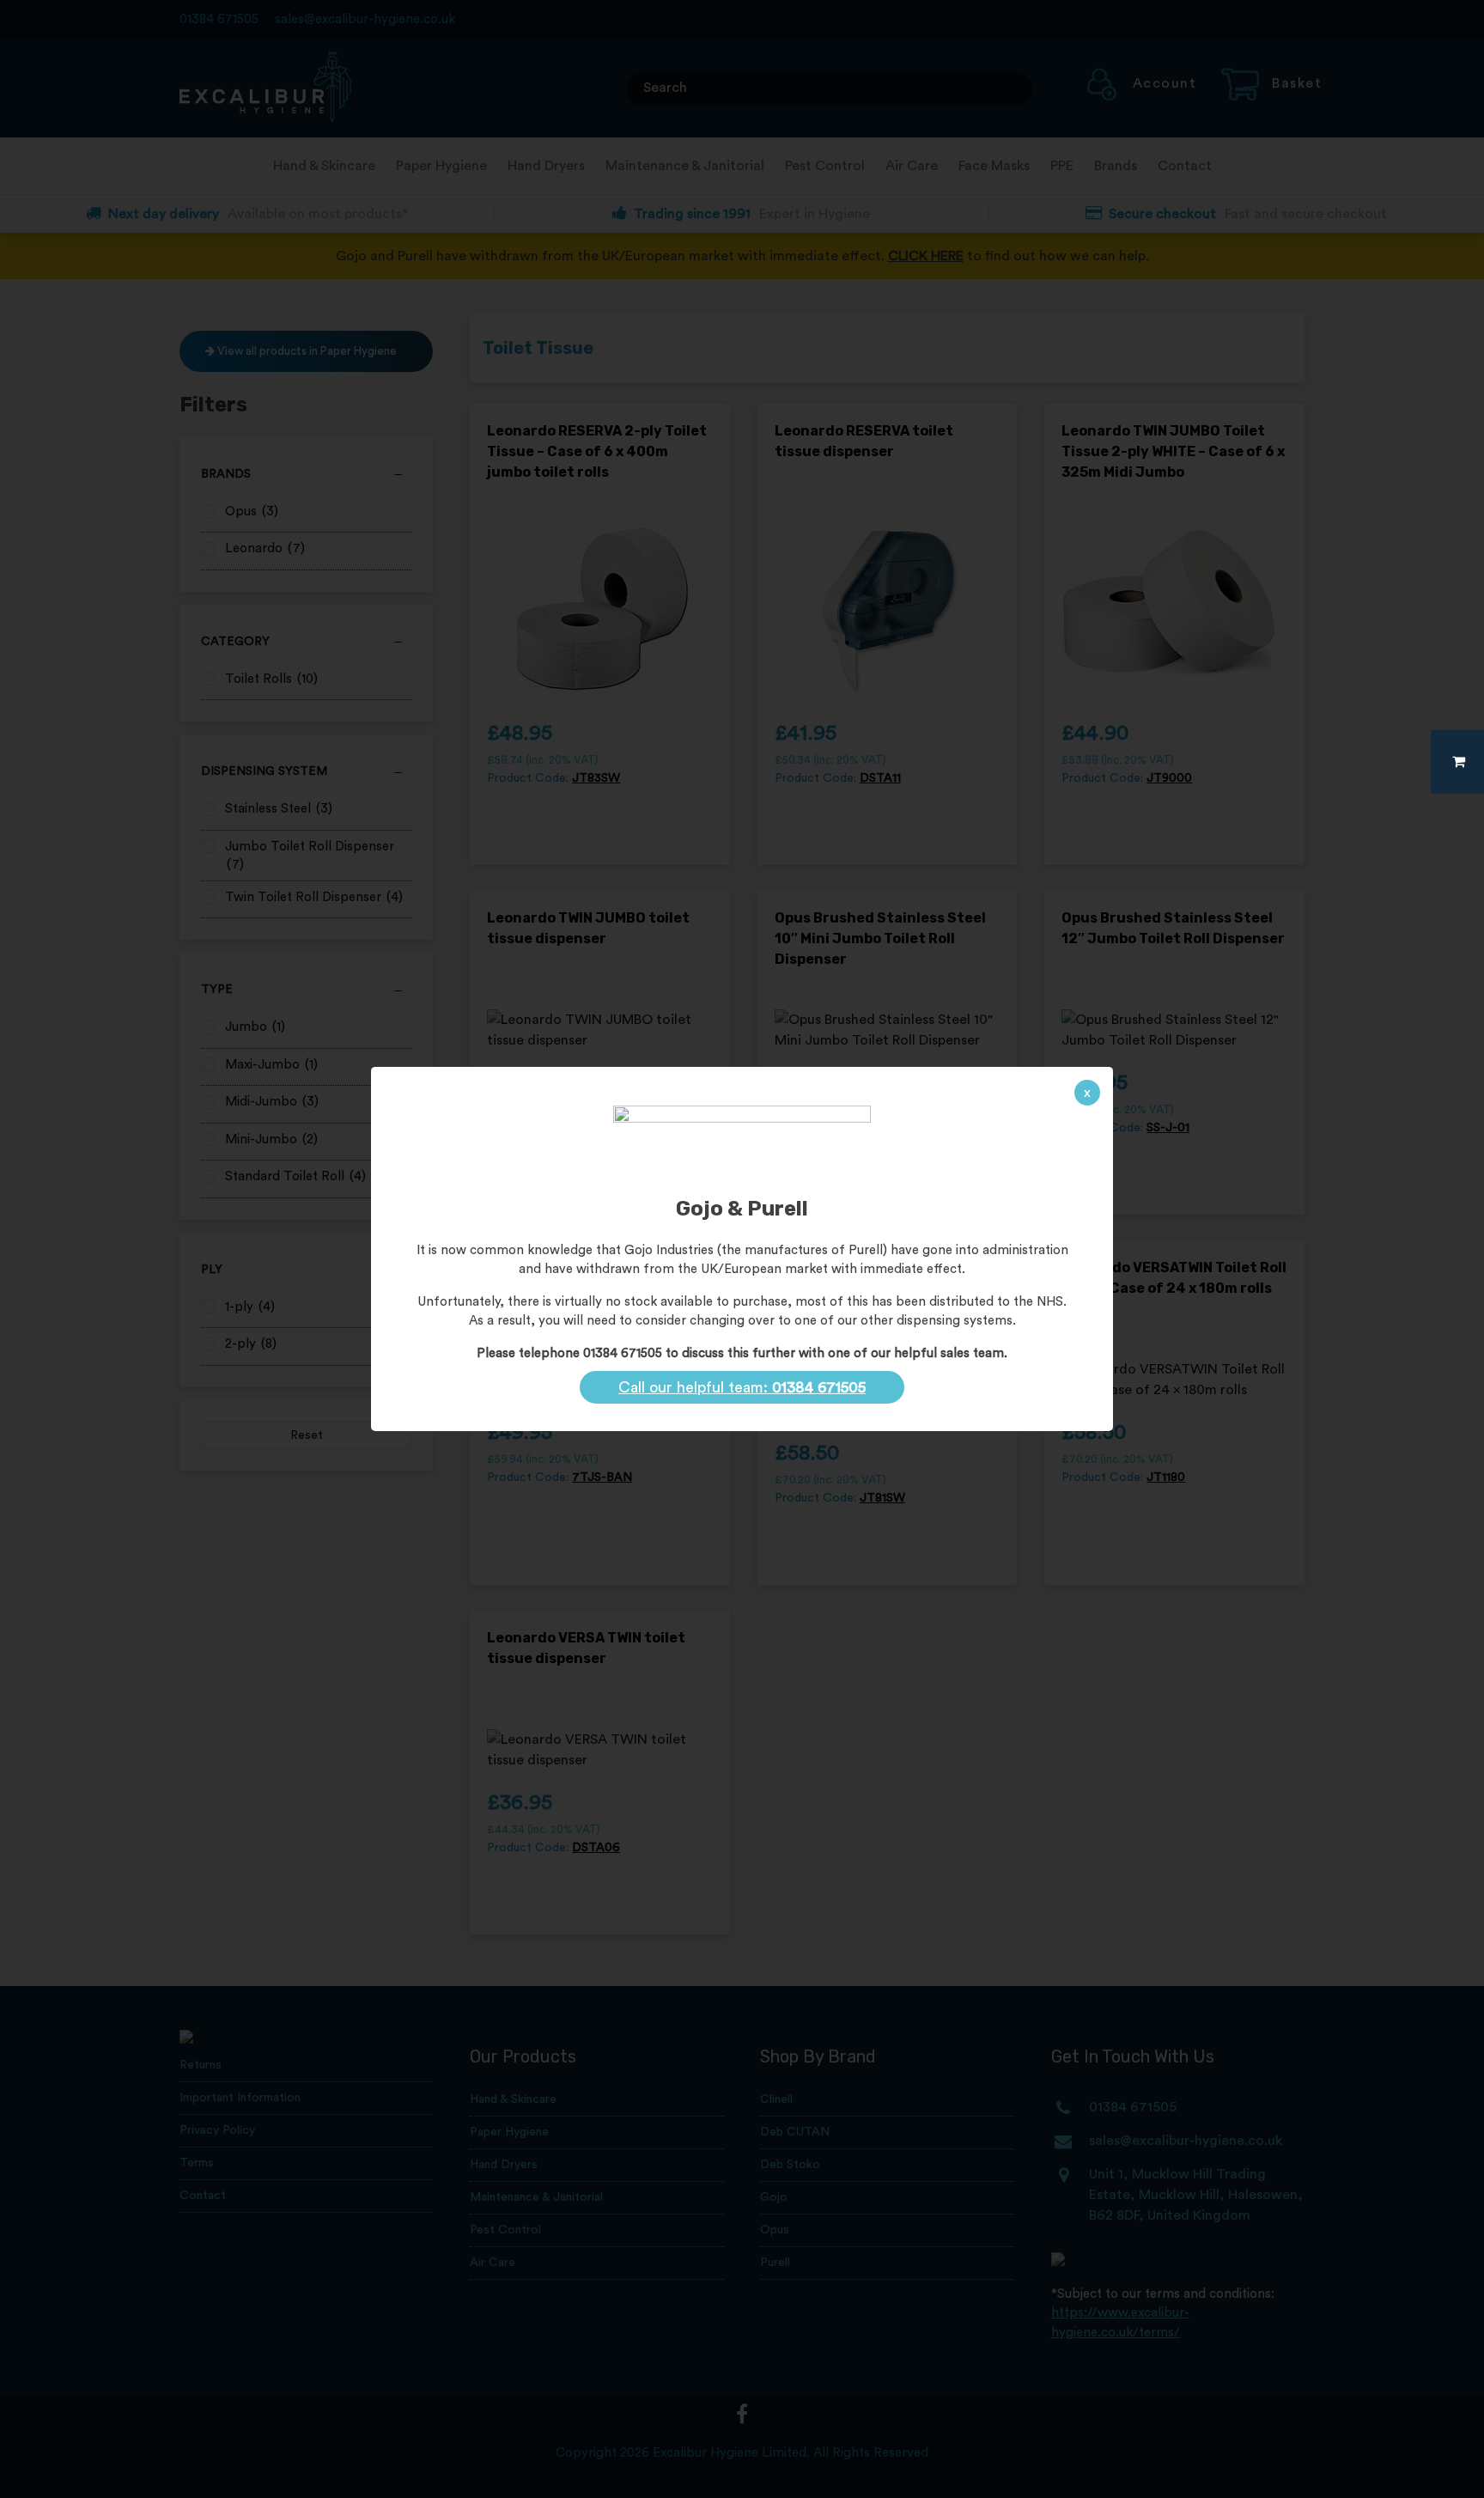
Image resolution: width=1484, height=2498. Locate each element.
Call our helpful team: (742, 1387)
